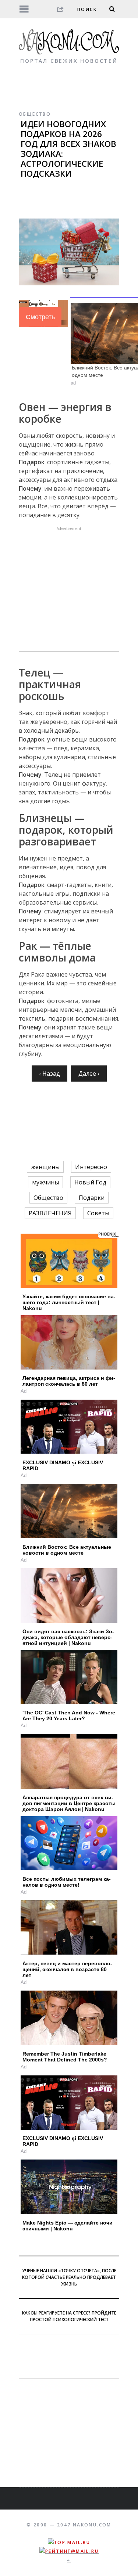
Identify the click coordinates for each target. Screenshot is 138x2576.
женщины (45, 1167)
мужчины (45, 1182)
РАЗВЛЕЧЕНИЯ (50, 1213)
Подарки (92, 1198)
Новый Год (90, 1182)
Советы (98, 1213)
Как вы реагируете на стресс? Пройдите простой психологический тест (69, 2316)
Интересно (91, 1167)
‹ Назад (49, 1074)
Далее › (89, 1074)
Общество (35, 114)
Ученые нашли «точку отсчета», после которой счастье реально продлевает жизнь (69, 2277)
